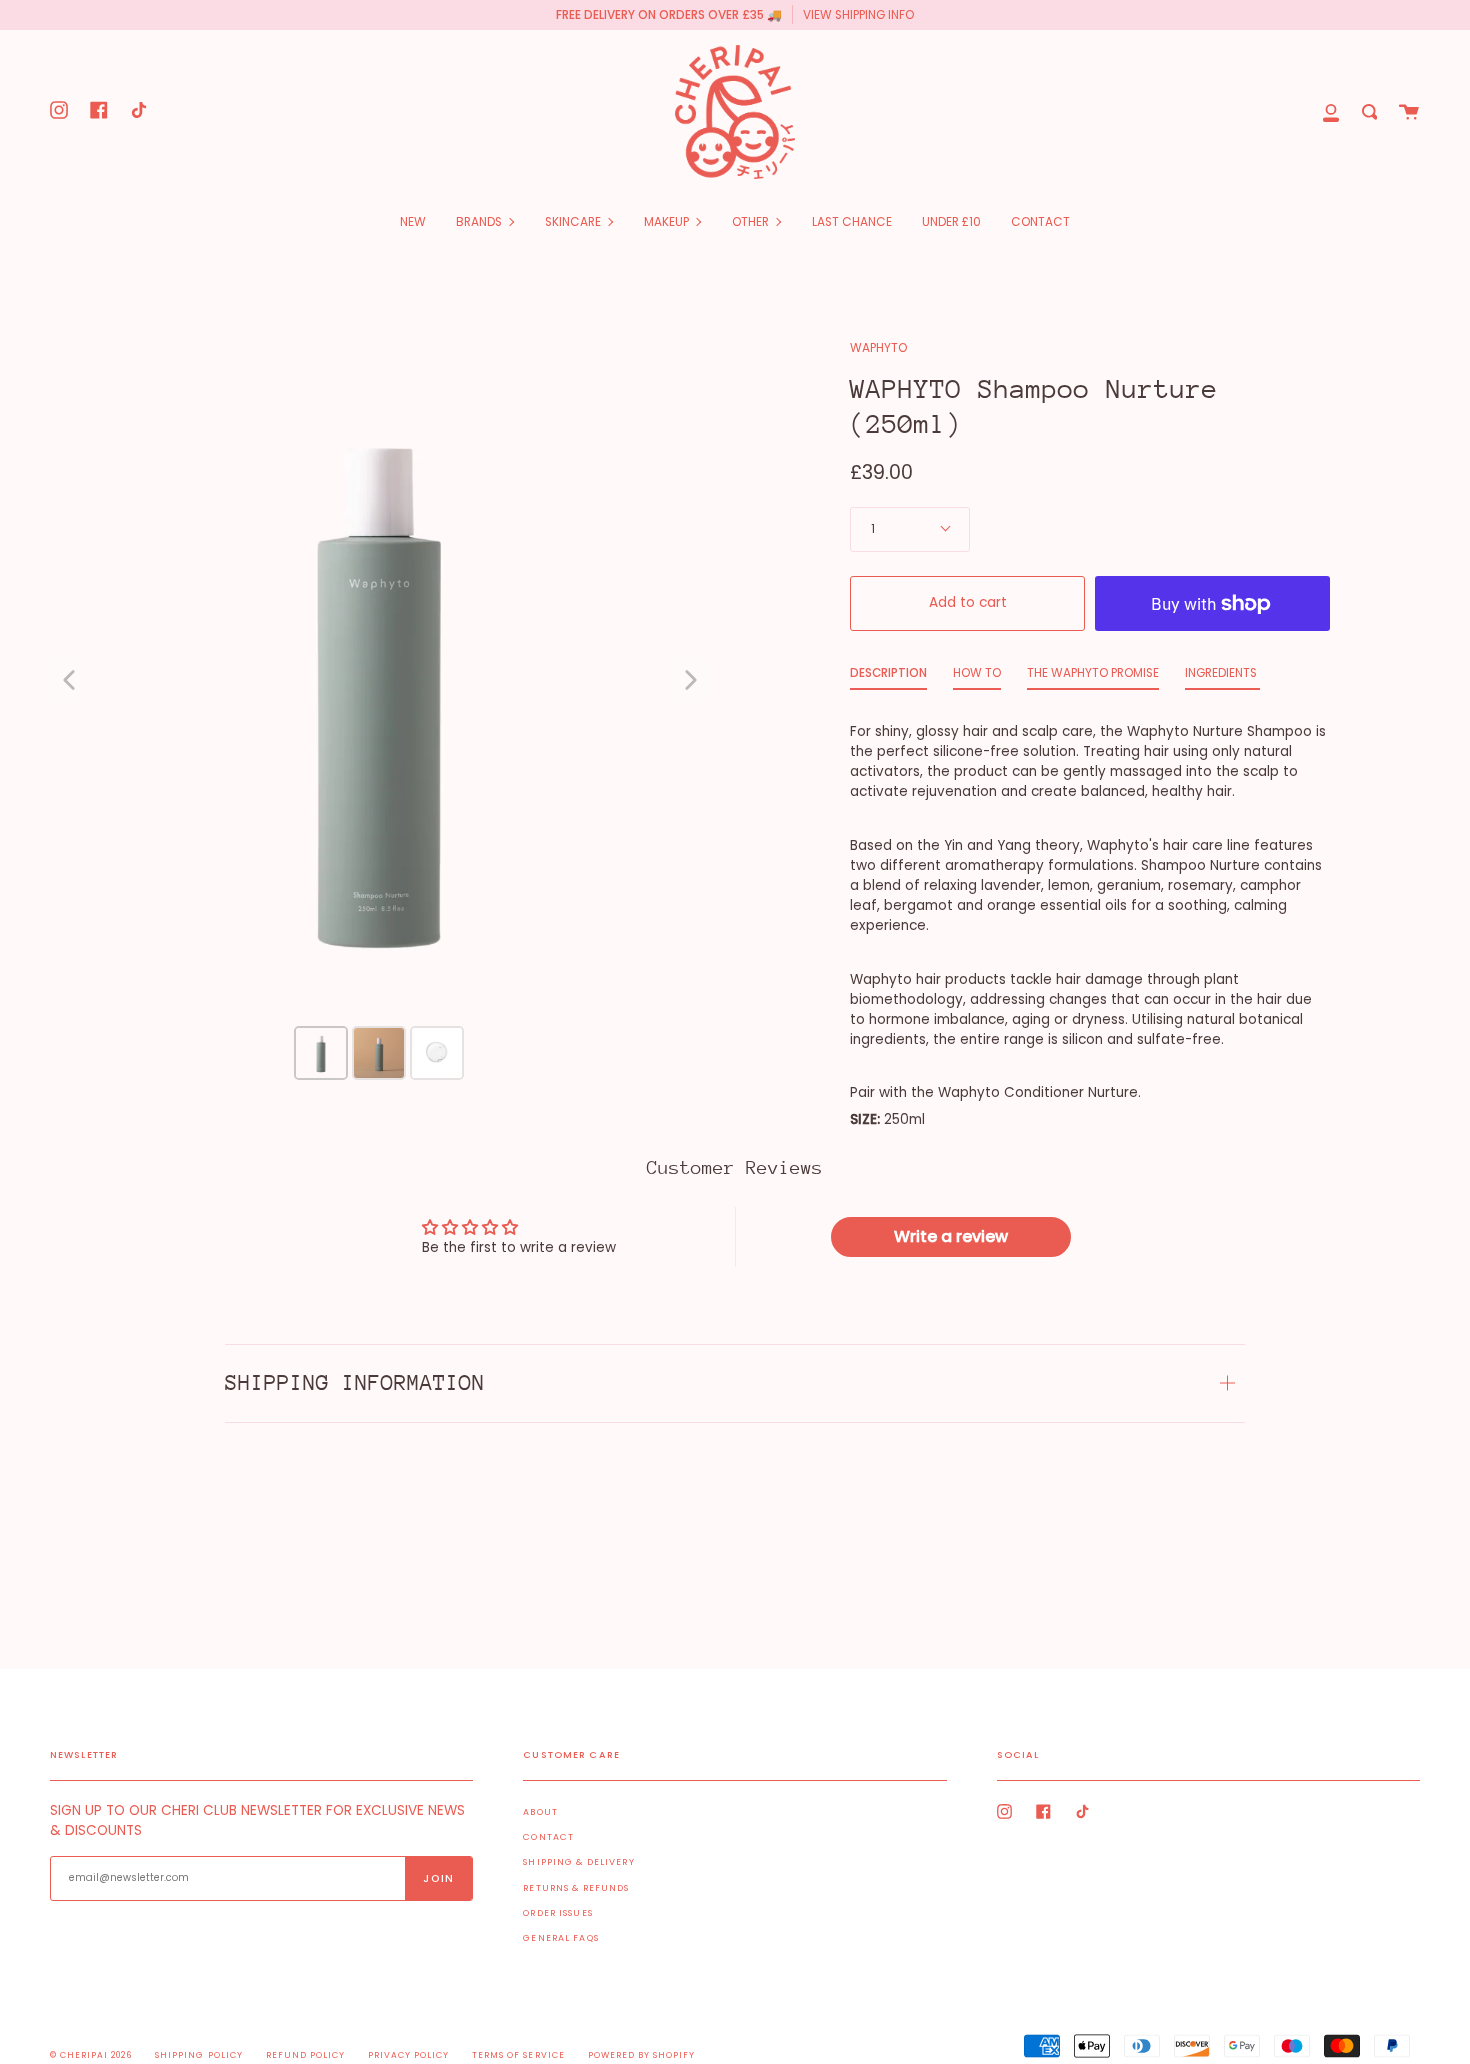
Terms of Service (518, 2055)
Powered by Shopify (641, 2055)
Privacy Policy (408, 2055)
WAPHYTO (878, 348)
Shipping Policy (198, 2055)
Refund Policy (305, 2055)
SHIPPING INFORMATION (355, 1382)
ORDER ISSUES (557, 1913)
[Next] (691, 680)
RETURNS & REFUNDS (576, 1888)
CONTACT (548, 1837)
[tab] (888, 677)
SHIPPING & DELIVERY (578, 1862)
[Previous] (69, 680)
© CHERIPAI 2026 (91, 2055)
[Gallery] (380, 713)
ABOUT (540, 1812)
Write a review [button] (951, 1236)
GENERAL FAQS (560, 1938)
